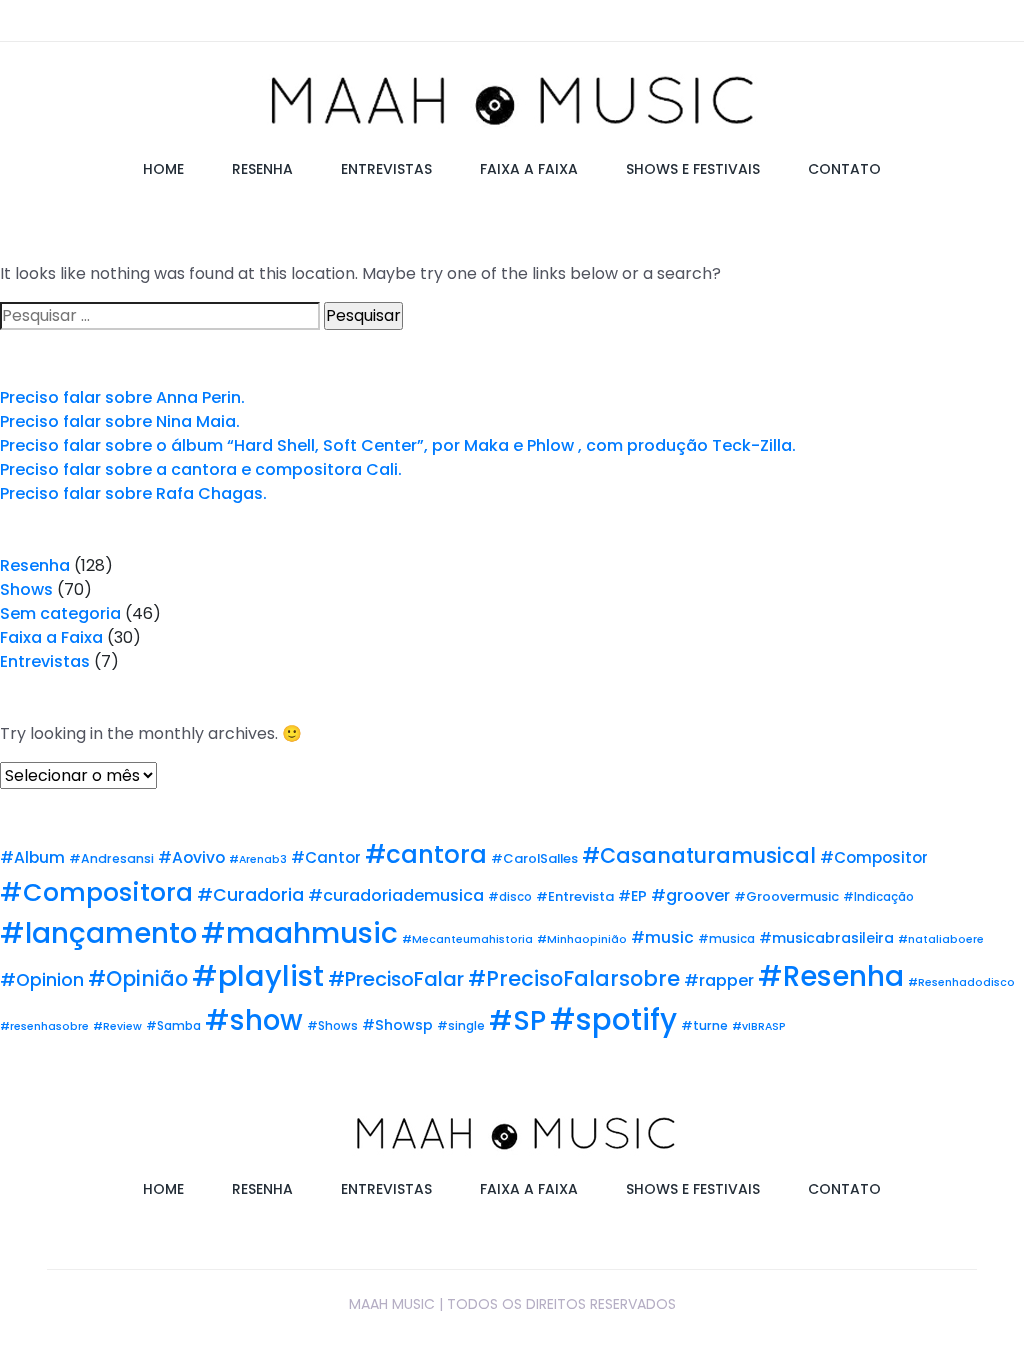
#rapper (719, 980)
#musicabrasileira (826, 938)
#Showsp (397, 1025)
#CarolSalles (534, 858)
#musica (726, 939)
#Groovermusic (786, 896)
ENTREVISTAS (386, 169)
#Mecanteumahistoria (467, 939)
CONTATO (844, 169)
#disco (510, 897)
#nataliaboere (941, 939)
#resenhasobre (44, 1026)
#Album (32, 857)
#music (662, 937)
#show (254, 1020)
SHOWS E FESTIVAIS (693, 169)
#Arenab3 (258, 859)
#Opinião (138, 978)
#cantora (426, 854)
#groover (690, 895)
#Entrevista (575, 896)
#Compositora (96, 892)
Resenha (35, 565)
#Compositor (874, 857)
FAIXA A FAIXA (529, 169)
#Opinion (42, 980)
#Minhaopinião (582, 939)
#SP (517, 1020)
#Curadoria (250, 895)
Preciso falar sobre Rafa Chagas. (133, 493)
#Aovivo (191, 857)
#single (461, 1026)
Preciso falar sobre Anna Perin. (122, 397)
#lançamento (98, 933)
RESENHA (262, 169)
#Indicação (878, 897)
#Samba (173, 1026)
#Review (117, 1026)
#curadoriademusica (396, 895)
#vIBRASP (759, 1026)
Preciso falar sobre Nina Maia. (120, 421)
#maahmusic (299, 933)
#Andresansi (111, 858)
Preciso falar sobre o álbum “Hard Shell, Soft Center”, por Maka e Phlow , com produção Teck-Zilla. (398, 445)
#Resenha (831, 976)
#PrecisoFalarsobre (574, 978)
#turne (704, 1025)
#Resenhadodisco (961, 982)
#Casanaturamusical (699, 855)
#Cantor (326, 857)
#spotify (613, 1019)
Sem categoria (60, 613)
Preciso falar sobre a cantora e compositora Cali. (201, 469)
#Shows (332, 1026)
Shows (26, 589)
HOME (163, 169)
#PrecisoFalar (396, 979)
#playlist (258, 976)
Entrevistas (45, 661)
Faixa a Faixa (51, 637)
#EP (632, 896)
